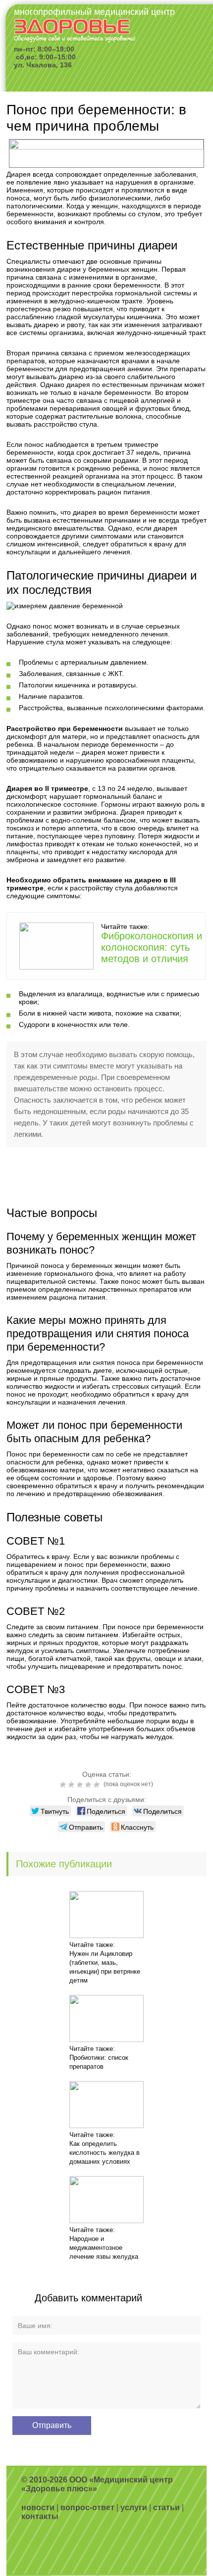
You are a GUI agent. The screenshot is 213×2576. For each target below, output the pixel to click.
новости (38, 2507)
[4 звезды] (89, 1785)
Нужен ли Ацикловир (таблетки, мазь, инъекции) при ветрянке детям (105, 1967)
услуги (134, 2507)
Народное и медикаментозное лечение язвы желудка (104, 2248)
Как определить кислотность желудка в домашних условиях (105, 2153)
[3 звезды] (81, 1785)
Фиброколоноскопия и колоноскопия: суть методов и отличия (152, 947)
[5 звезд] (98, 1785)
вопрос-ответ (87, 2507)
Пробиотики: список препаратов (99, 2062)
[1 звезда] (64, 1785)
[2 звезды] (73, 1785)
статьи (166, 2507)
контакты (40, 2516)
